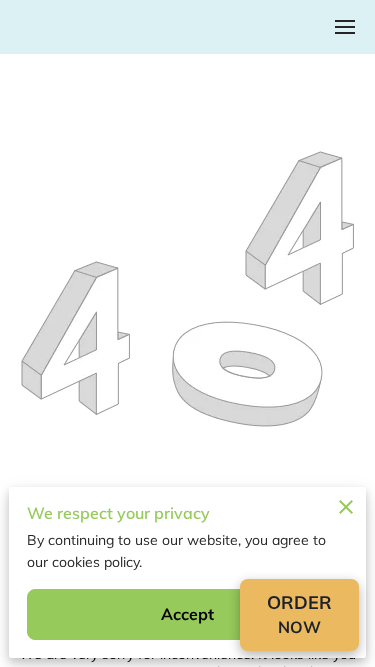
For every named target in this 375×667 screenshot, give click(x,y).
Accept (188, 614)
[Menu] (345, 27)
